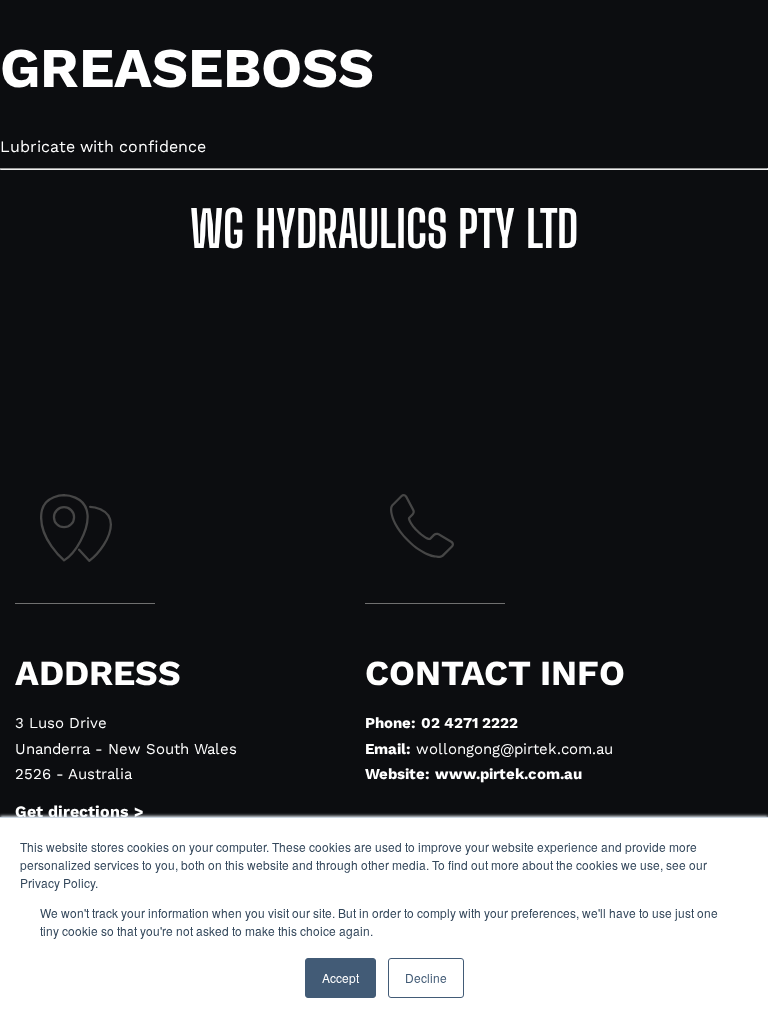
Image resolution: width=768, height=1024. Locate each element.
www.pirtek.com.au (508, 774)
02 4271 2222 (469, 723)
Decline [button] (426, 977)
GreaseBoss (187, 68)
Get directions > (79, 811)
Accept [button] (340, 977)
